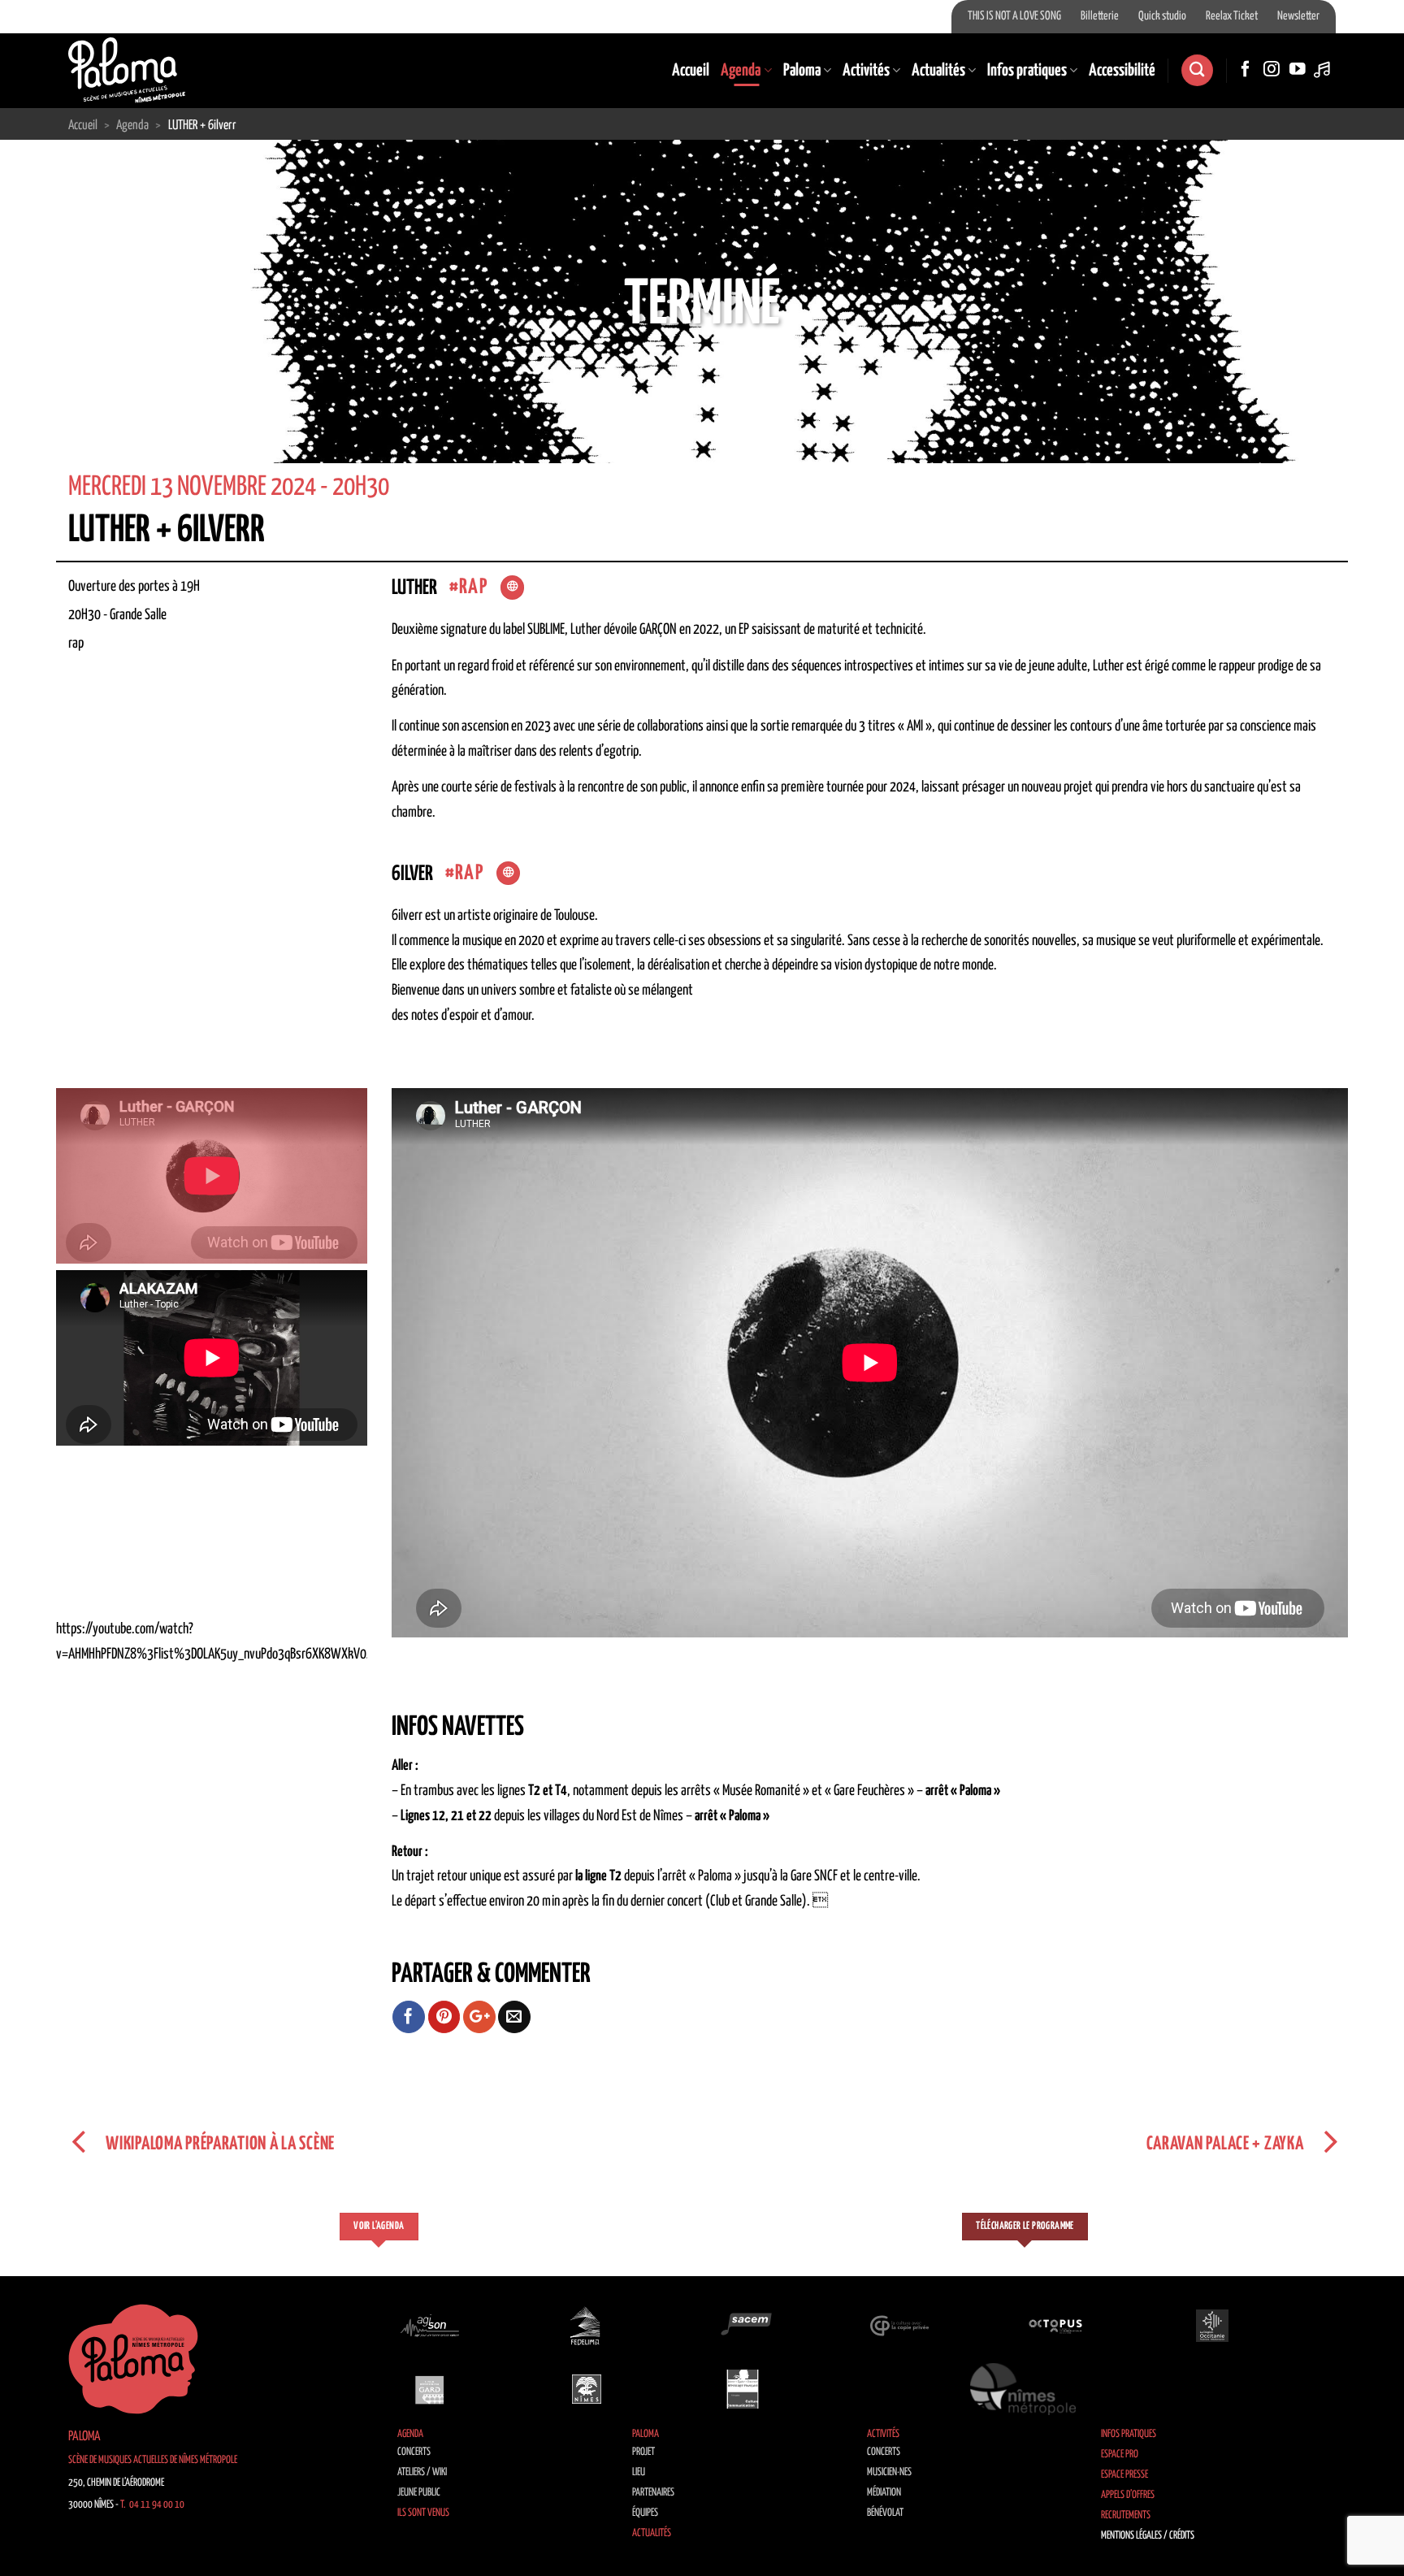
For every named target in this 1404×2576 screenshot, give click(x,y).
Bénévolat (885, 2513)
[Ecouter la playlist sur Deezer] (1324, 70)
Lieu (639, 2472)
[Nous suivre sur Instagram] (1272, 70)
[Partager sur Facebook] (409, 2017)
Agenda (741, 71)
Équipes (645, 2513)
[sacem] (743, 2326)
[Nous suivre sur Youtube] (1298, 70)
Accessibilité (1122, 71)
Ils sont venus (423, 2513)
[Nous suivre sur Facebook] (1246, 70)
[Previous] (49, 350)
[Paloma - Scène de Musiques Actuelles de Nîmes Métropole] (127, 70)
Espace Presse (1124, 2475)
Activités (866, 71)
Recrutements (1126, 2515)
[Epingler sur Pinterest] (444, 2017)
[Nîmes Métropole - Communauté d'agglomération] (1023, 2389)
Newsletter (1298, 16)
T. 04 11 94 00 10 (152, 2505)
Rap (473, 587)
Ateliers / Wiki (422, 2472)
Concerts (414, 2452)
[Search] (1197, 70)
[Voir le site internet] (512, 588)
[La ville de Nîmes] (587, 2389)
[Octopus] (1055, 2326)
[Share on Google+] (479, 2017)
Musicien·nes (889, 2472)
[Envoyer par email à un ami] (514, 2017)
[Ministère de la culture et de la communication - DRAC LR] (743, 2389)
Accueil (691, 71)
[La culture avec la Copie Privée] (899, 2326)
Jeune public (419, 2493)
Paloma (802, 71)
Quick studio (1162, 16)
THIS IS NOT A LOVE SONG (1014, 16)
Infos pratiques (1027, 71)
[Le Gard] (430, 2389)
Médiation (884, 2493)
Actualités (938, 71)
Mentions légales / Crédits (1148, 2536)
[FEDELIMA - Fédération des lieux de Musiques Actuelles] (587, 2326)
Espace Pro (1120, 2455)
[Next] (1355, 350)
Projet (643, 2452)
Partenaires (653, 2493)
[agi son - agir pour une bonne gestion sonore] (430, 2326)
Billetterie (1100, 16)
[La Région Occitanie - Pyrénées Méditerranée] (1212, 2326)
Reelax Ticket (1232, 16)
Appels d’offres (1128, 2495)
